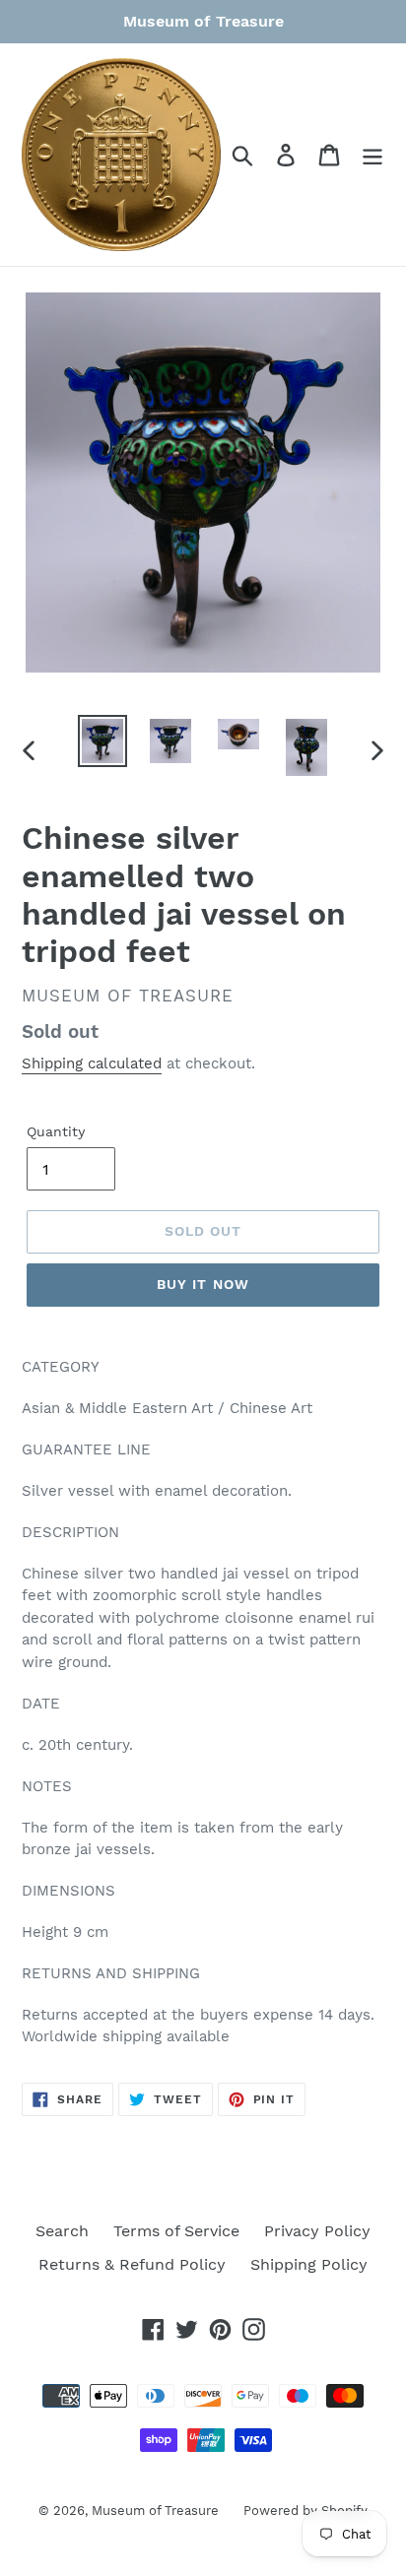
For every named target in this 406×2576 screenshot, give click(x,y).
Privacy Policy (317, 2231)
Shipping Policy (309, 2264)
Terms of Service (176, 2231)
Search (62, 2231)
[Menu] (372, 155)
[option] (103, 741)
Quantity (56, 1131)
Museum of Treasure (155, 2511)
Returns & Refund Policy (132, 2264)
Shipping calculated (92, 1063)
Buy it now (203, 1284)
